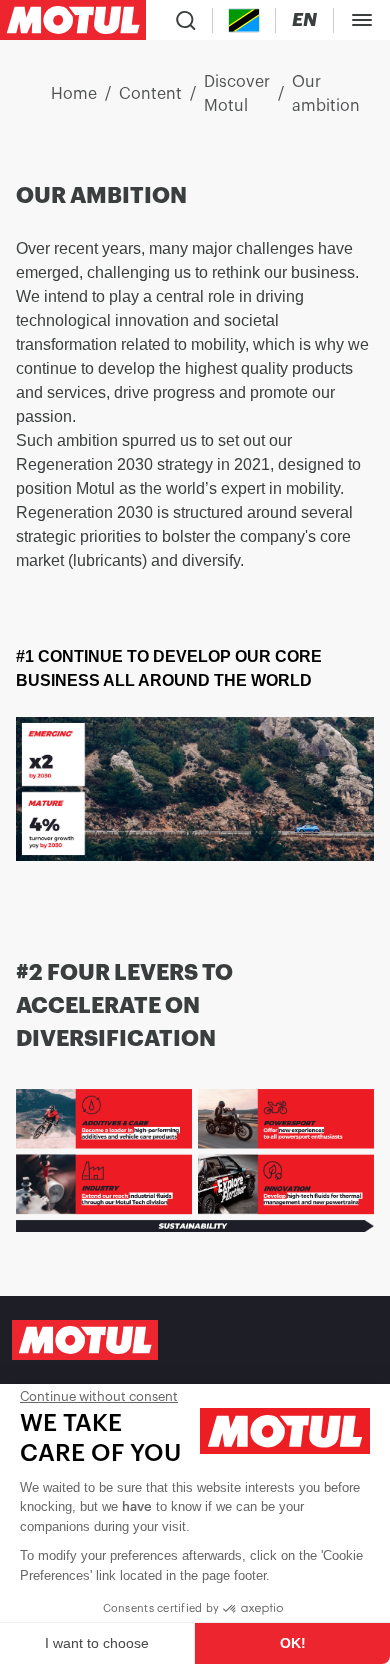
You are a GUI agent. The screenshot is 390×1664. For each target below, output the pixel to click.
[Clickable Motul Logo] (73, 20)
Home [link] (74, 94)
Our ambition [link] (326, 94)
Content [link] (150, 94)
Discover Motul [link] (237, 94)
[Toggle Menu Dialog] (362, 20)
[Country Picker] (244, 20)
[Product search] (186, 20)
